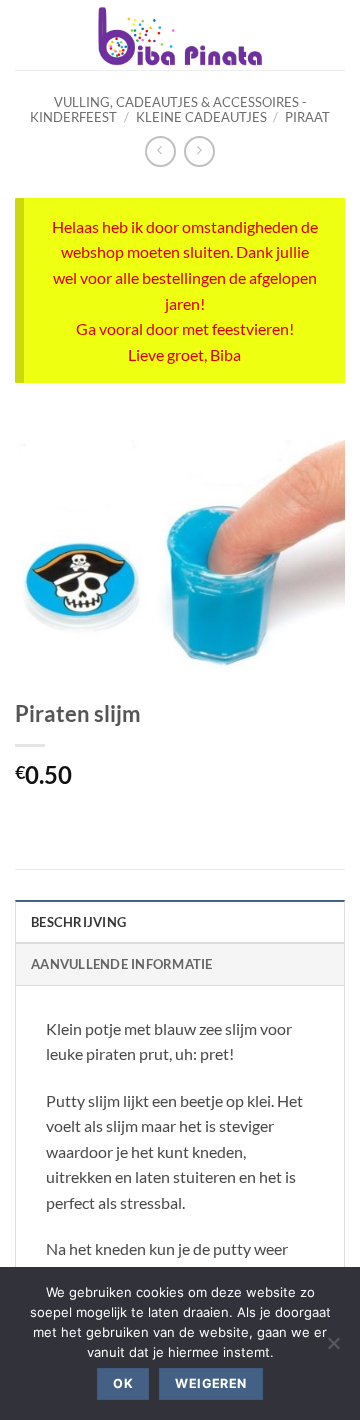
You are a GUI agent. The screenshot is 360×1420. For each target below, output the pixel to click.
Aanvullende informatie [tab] (122, 964)
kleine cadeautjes (201, 117)
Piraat (307, 117)
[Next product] (160, 151)
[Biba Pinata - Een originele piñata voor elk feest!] (180, 35)
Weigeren (210, 1383)
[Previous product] (199, 151)
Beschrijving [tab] (78, 922)
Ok (123, 1383)
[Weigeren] (333, 1349)
